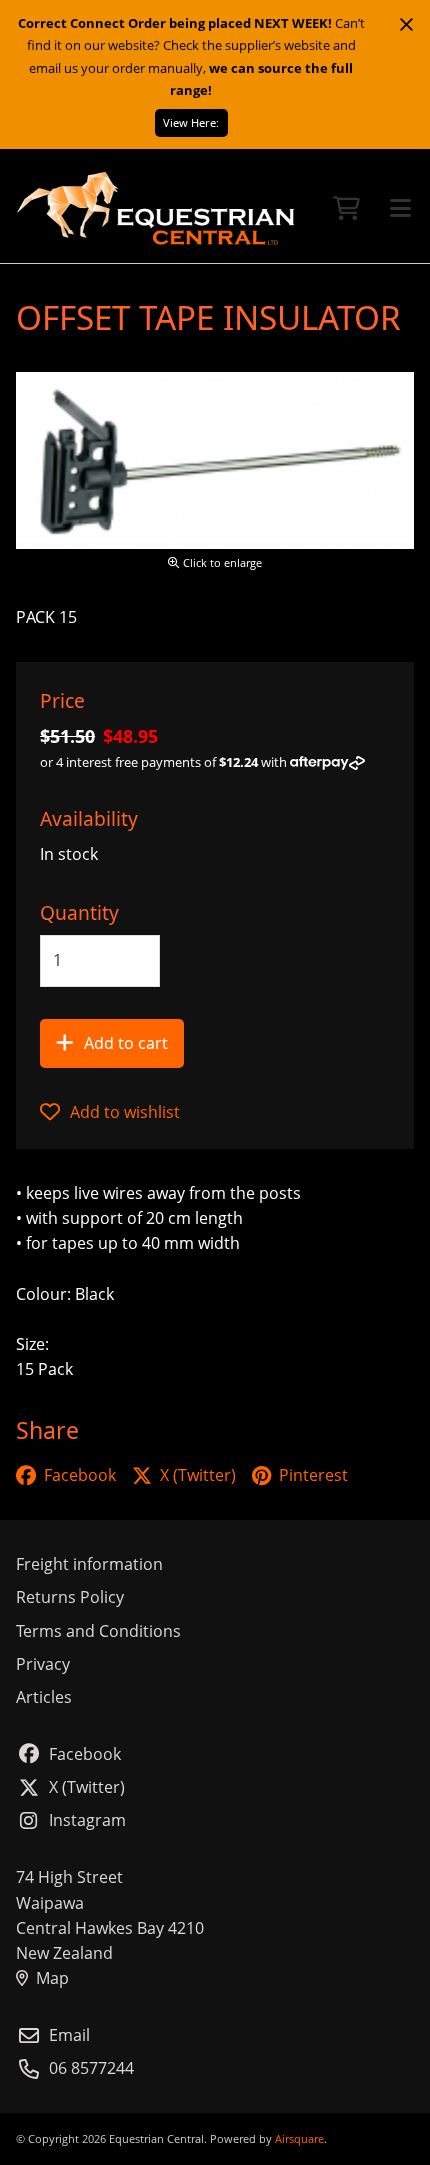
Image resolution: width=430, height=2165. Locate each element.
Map (52, 1978)
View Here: (191, 122)
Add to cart (126, 1043)
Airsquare (299, 2138)
